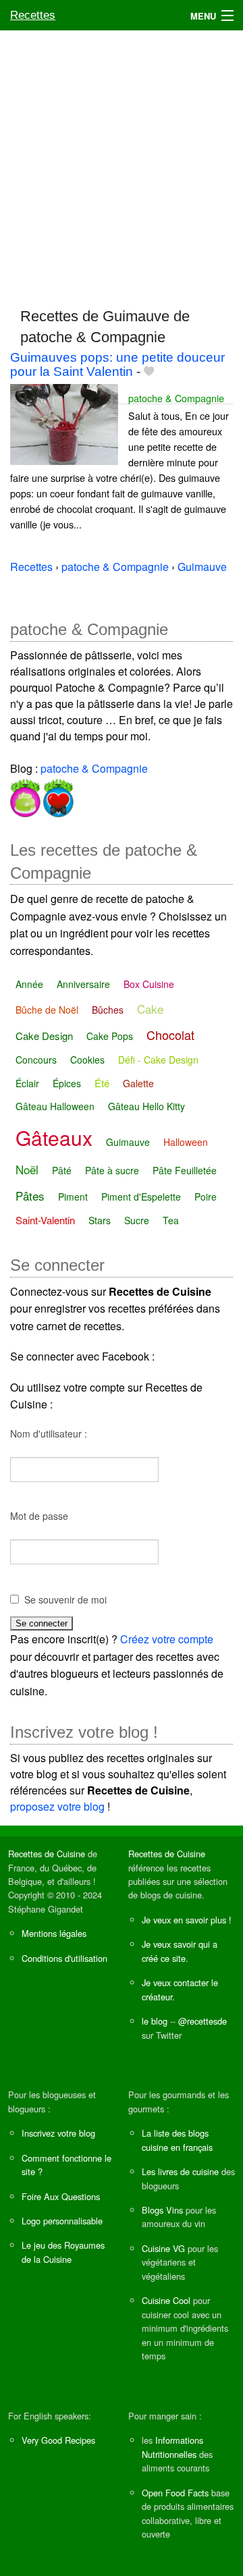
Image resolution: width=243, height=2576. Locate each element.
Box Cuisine (149, 984)
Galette (138, 1083)
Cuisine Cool (166, 2300)
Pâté (62, 1170)
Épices (67, 1083)
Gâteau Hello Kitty (146, 1106)
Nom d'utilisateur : (49, 1433)
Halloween (186, 1142)
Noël (27, 1169)
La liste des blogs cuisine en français (177, 2140)
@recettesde (202, 2021)
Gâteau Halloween (55, 1106)
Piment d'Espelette (141, 1197)
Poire (206, 1197)
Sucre (137, 1220)
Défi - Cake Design (158, 1060)
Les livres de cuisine (180, 2171)
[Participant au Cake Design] (25, 795)
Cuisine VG (163, 2248)
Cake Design (44, 1036)
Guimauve (128, 1142)
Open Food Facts (175, 2493)
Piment (73, 1197)
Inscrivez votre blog (58, 2133)
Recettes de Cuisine (47, 1854)
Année (29, 984)
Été (102, 1083)
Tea (171, 1220)
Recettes (33, 15)
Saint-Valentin (45, 1220)
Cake (150, 1009)
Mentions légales (54, 1933)
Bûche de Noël (47, 1010)
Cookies (87, 1060)
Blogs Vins (162, 2210)
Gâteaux (54, 1138)
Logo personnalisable (62, 2221)
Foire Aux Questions (61, 2196)
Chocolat (170, 1035)
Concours (36, 1060)
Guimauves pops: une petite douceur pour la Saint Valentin (117, 364)
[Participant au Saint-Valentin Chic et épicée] (57, 795)
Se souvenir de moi (65, 1599)
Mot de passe (39, 1516)
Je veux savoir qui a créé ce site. (180, 1951)
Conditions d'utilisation (64, 1958)
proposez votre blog (57, 1806)
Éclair (27, 1083)
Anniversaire (83, 984)
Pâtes (30, 1196)
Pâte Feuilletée (185, 1170)
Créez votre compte (167, 1639)
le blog (155, 2021)
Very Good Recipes (58, 2440)
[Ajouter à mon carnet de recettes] (149, 372)
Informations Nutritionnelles (172, 2447)
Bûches (108, 1010)
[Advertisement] (122, 163)
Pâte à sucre (112, 1170)
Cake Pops (110, 1036)
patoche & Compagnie (176, 398)
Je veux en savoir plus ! (187, 1920)
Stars (100, 1220)
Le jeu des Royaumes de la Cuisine (63, 2252)
